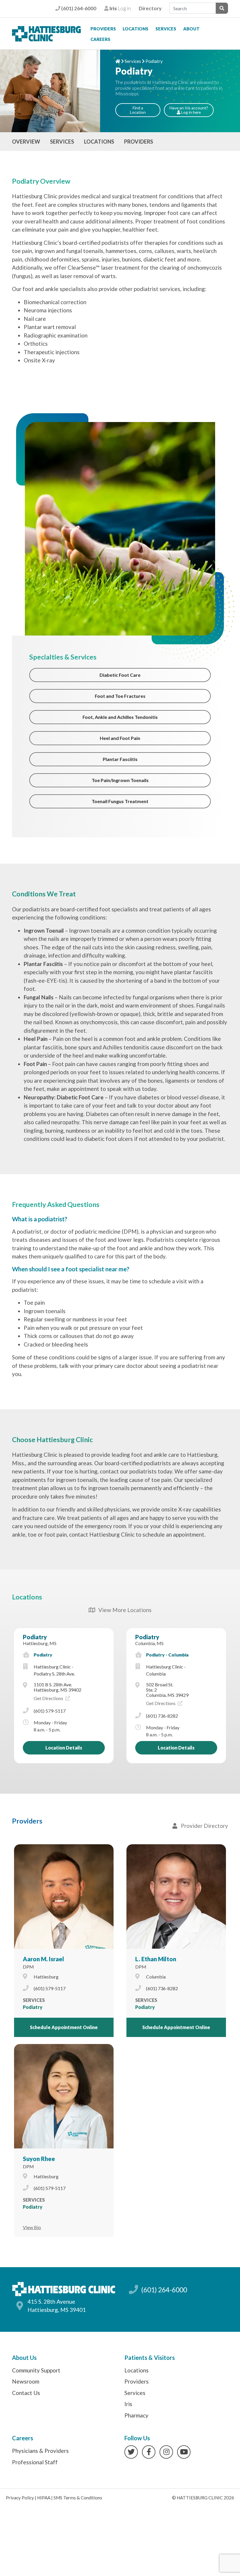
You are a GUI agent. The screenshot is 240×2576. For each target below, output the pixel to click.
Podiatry (35, 1637)
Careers (100, 39)
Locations (136, 29)
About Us (24, 2358)
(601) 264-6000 (78, 8)
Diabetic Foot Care (120, 675)
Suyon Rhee (39, 2159)
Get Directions (49, 1698)
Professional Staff (35, 2462)
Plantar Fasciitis (120, 759)
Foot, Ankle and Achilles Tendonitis (120, 717)
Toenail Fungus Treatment (120, 801)
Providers (103, 29)
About (191, 29)
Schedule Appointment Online (64, 2027)
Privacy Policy (20, 2498)
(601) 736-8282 (162, 1716)
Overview (26, 142)
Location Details (64, 1748)
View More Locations (123, 1610)
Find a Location (138, 110)
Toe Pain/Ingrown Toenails (120, 780)
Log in (120, 8)
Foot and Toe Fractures (120, 696)
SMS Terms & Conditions (78, 2498)
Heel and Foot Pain (120, 738)
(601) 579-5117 (50, 1711)
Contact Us (26, 2393)
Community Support (36, 2370)
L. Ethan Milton (156, 1959)
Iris (128, 2404)
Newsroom (26, 2381)
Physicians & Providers (40, 2451)
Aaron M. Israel (43, 1959)
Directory (150, 8)
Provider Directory (203, 1826)
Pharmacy (136, 2415)
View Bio (32, 2227)
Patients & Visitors (150, 2358)
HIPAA (44, 2498)
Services (166, 29)
